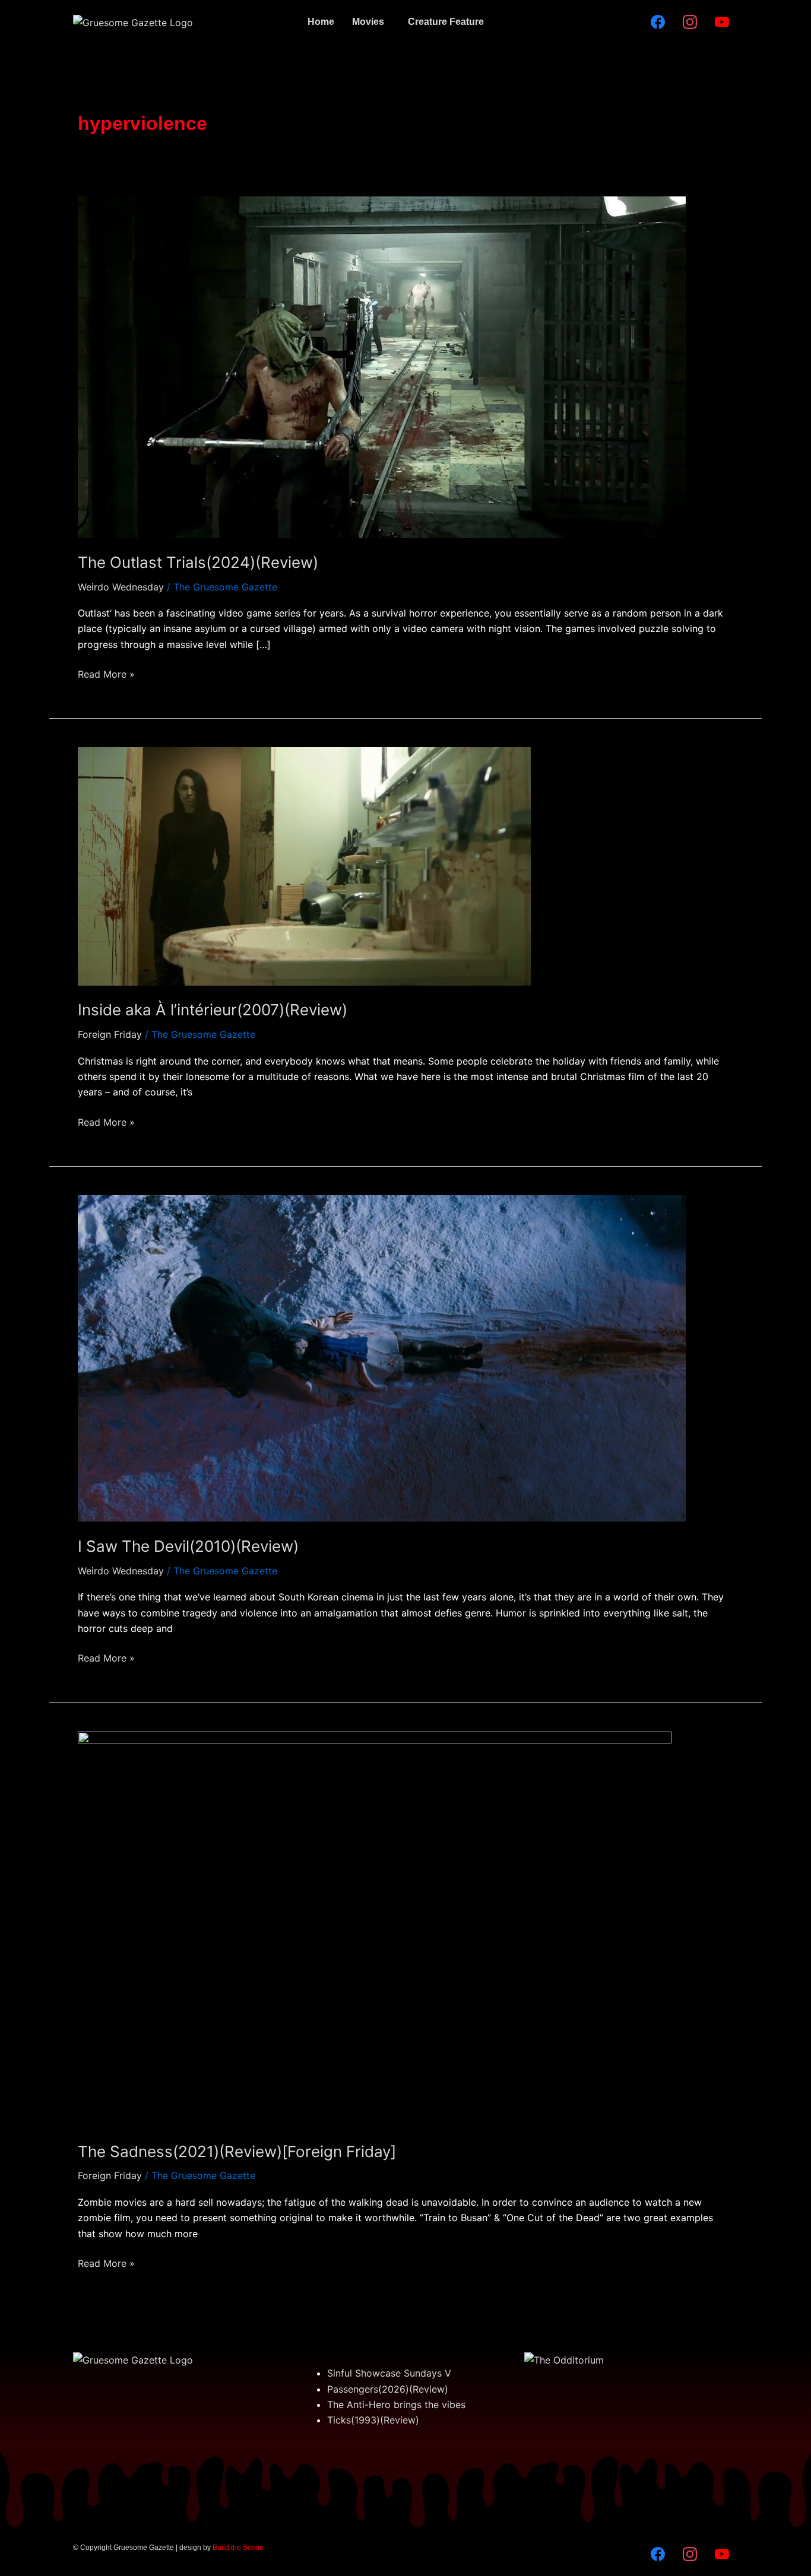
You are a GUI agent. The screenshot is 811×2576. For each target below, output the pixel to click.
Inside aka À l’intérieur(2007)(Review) (213, 1010)
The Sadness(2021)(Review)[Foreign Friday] (237, 2151)
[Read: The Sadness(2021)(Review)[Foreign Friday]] (375, 1928)
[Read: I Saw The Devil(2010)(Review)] (382, 1358)
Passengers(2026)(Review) (388, 2389)
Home (321, 22)
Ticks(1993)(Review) (373, 2420)
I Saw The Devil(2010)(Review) (188, 1546)
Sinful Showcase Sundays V (389, 2373)
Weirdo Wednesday (121, 587)
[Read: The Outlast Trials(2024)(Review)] (382, 366)
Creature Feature (446, 22)
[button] (371, 22)
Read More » (106, 673)
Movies (368, 22)
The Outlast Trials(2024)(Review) (198, 562)
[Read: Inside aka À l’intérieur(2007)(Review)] (304, 866)
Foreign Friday (110, 1034)
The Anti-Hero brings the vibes (396, 2405)
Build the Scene (238, 2548)
